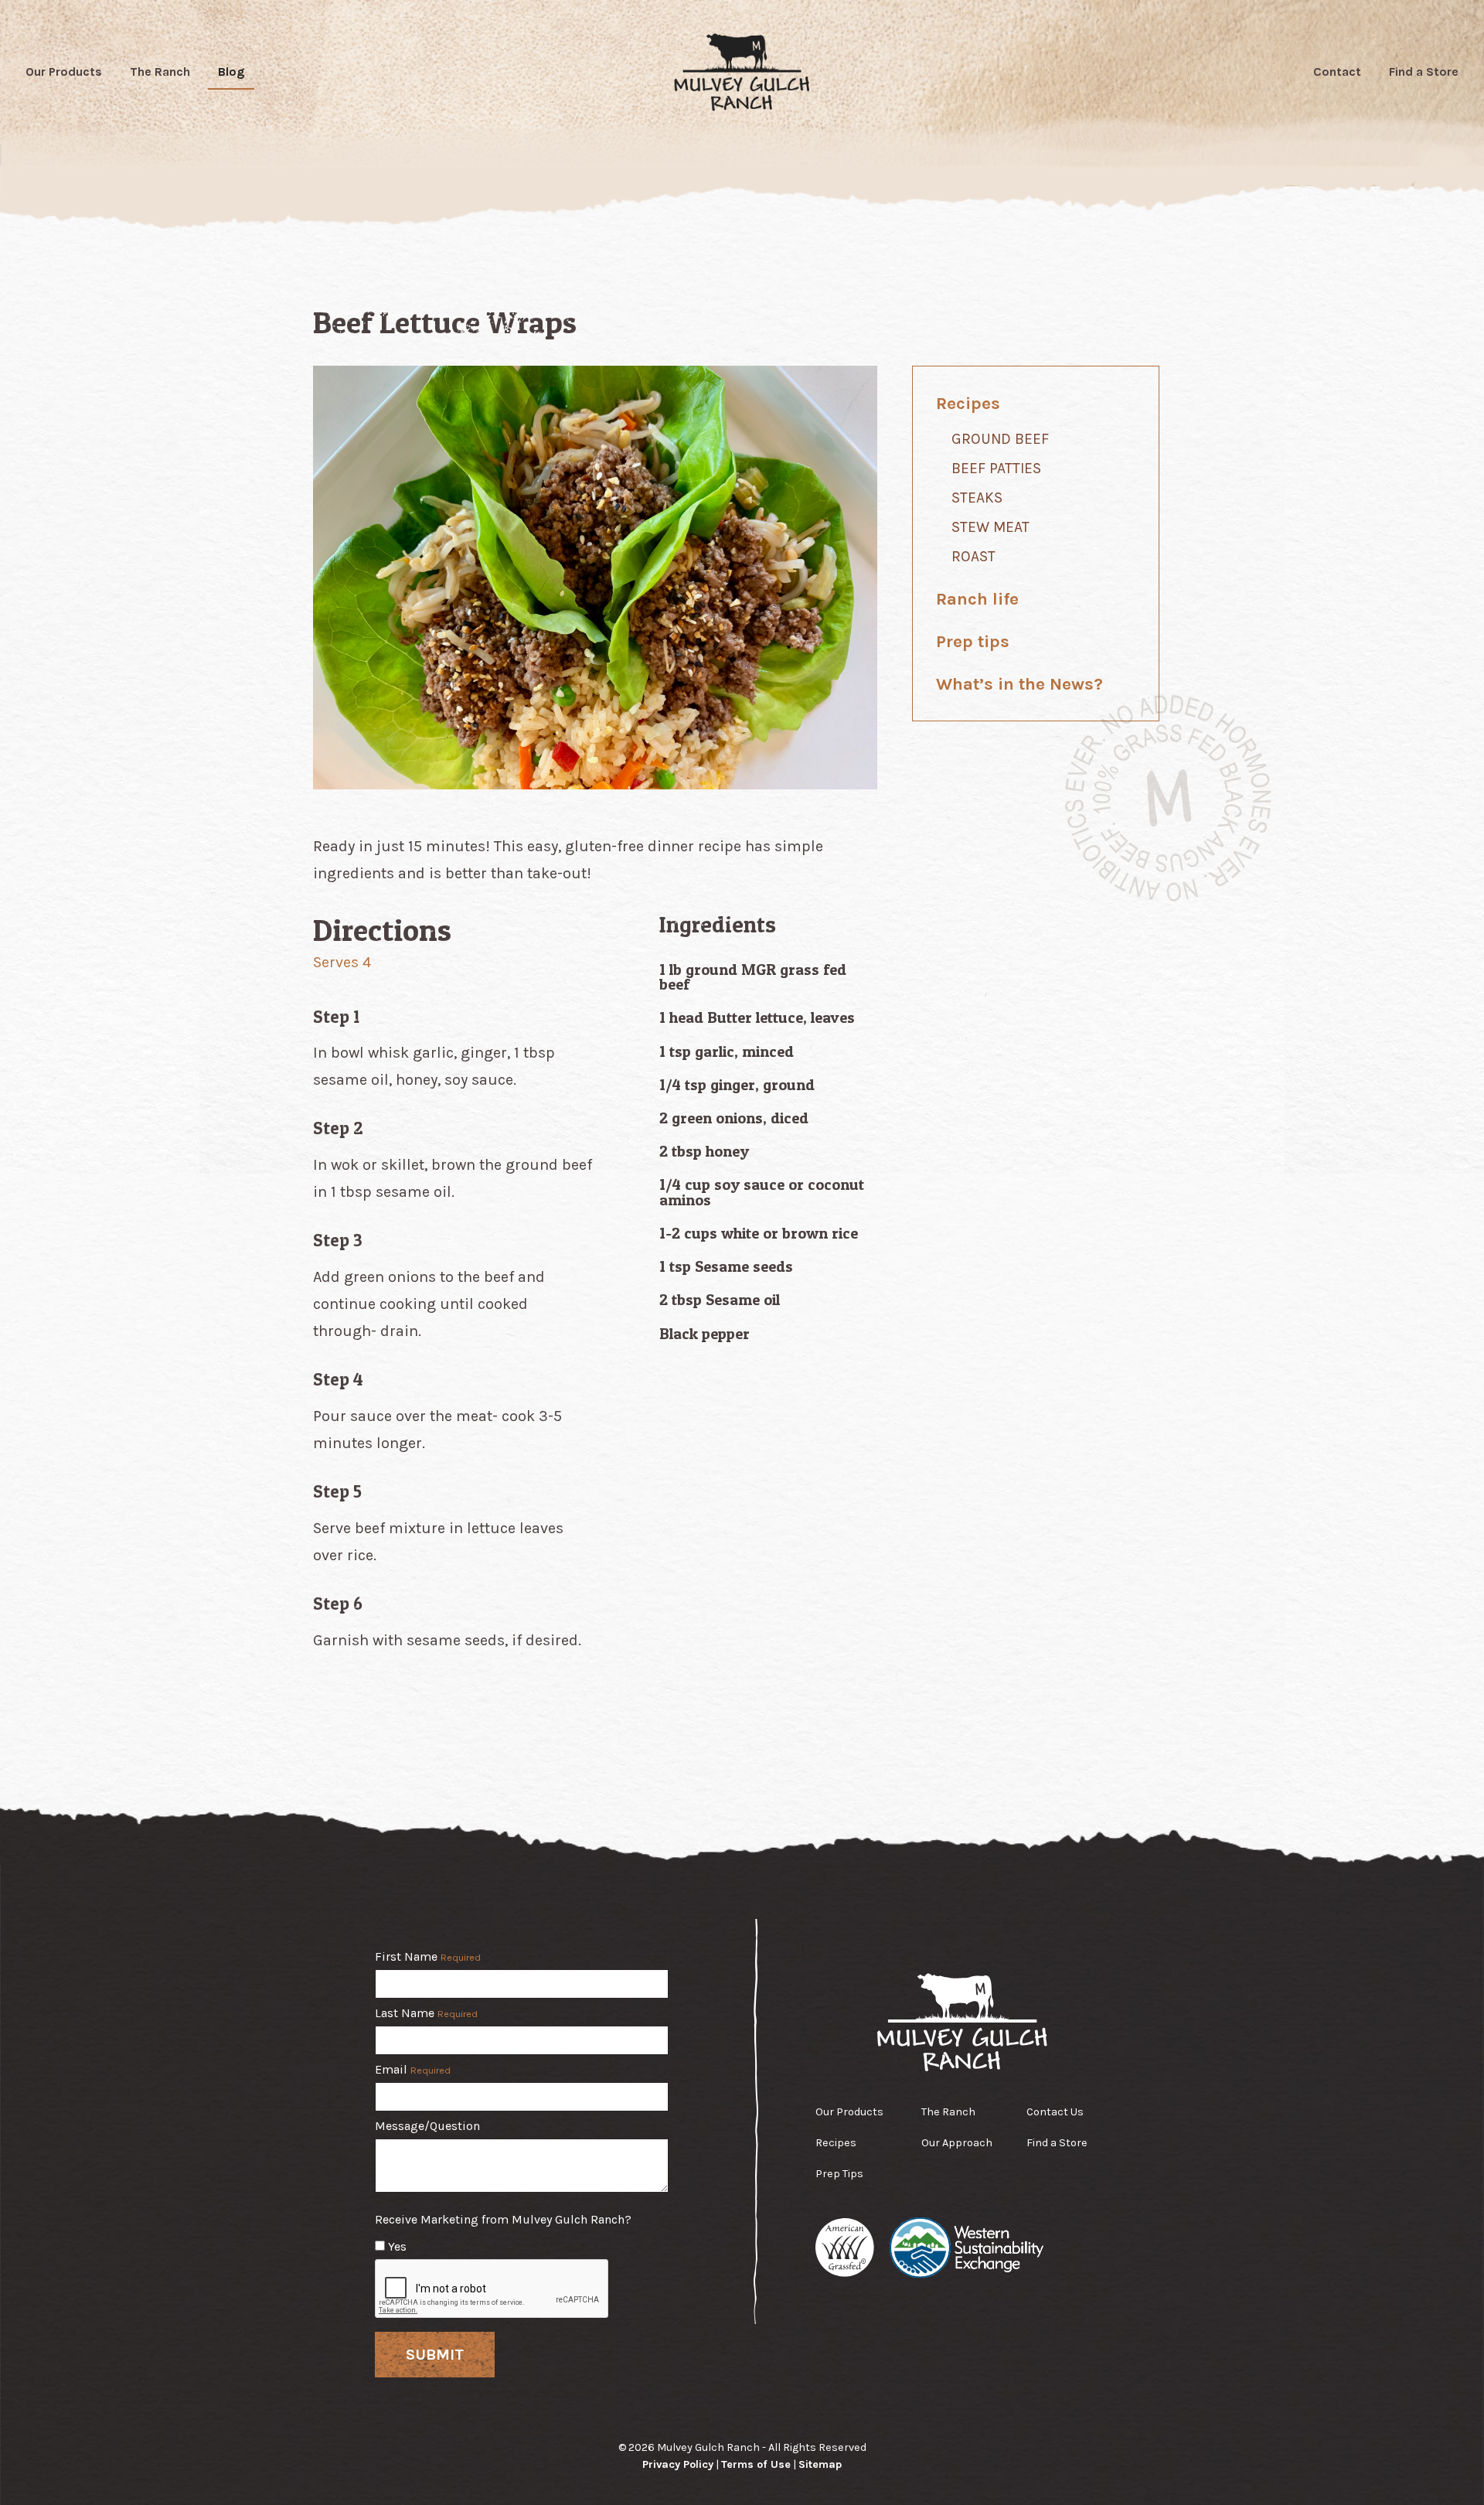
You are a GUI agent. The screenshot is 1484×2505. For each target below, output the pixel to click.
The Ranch (160, 72)
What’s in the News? (1019, 684)
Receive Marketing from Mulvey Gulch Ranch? (503, 2220)
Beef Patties (996, 468)
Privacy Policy (678, 2464)
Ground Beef (1000, 439)
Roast (973, 556)
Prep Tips (839, 2174)
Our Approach (957, 2143)
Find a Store (1424, 72)
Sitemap (820, 2464)
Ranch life (977, 599)
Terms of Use (756, 2464)
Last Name (426, 2014)
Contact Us (1055, 2112)
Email (413, 2070)
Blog (231, 72)
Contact (1337, 72)
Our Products (64, 72)
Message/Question (427, 2126)
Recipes (968, 403)
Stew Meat (990, 527)
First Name (428, 1957)
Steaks (977, 498)
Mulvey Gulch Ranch (742, 72)
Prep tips (973, 641)
